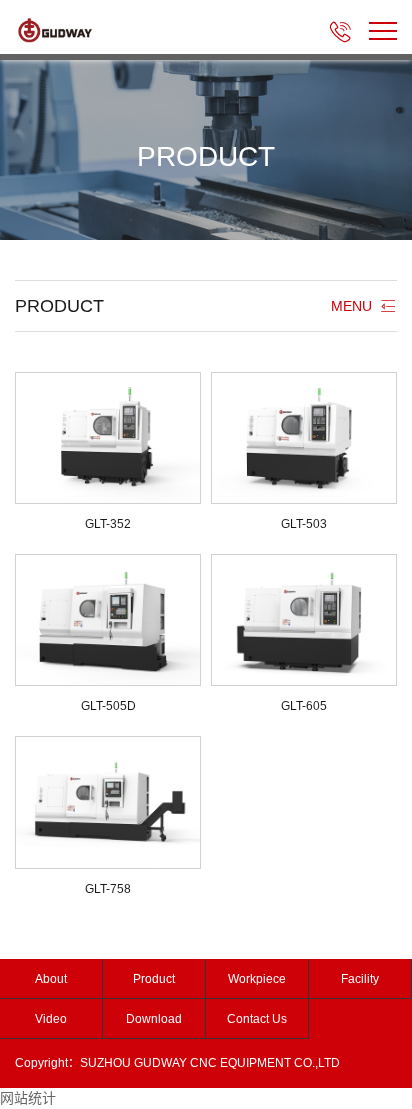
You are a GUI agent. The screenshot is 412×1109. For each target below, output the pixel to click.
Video (51, 1019)
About (51, 979)
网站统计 (28, 1098)
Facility (360, 979)
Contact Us (257, 1019)
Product (154, 979)
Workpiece (257, 979)
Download (154, 1019)
